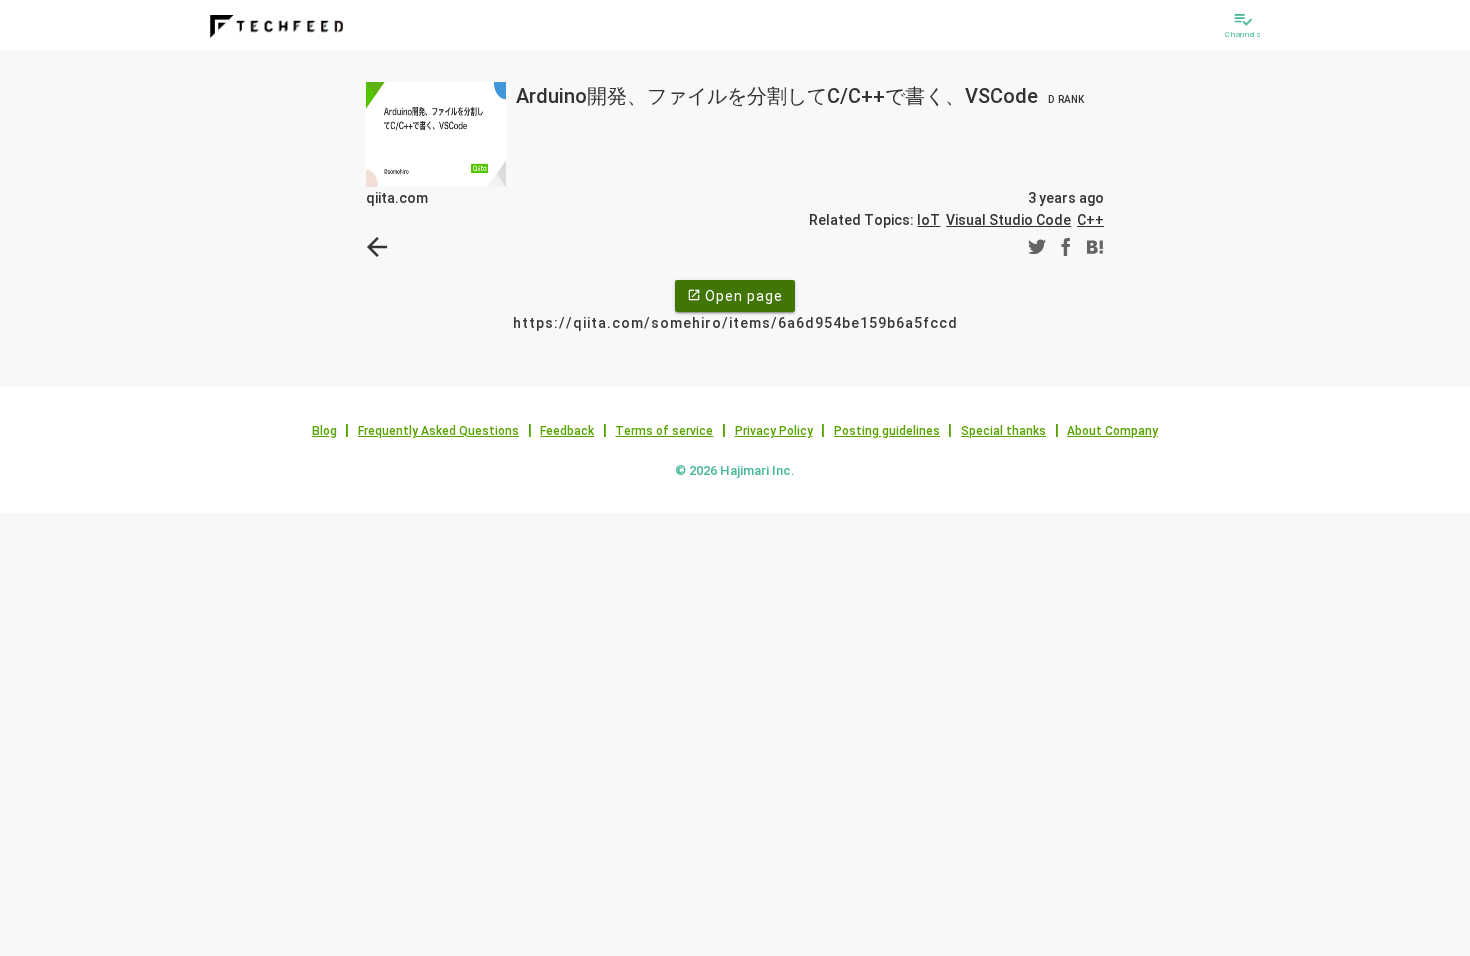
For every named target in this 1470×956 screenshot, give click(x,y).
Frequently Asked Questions (438, 431)
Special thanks (1003, 431)
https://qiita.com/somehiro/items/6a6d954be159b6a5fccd (735, 323)
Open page (735, 296)
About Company (1112, 431)
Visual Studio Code (1008, 220)
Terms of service (664, 431)
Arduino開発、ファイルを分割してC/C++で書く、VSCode (800, 96)
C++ (1090, 220)
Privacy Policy (774, 431)
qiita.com (397, 198)
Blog (324, 431)
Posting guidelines (887, 431)
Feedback (567, 431)
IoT (928, 220)
